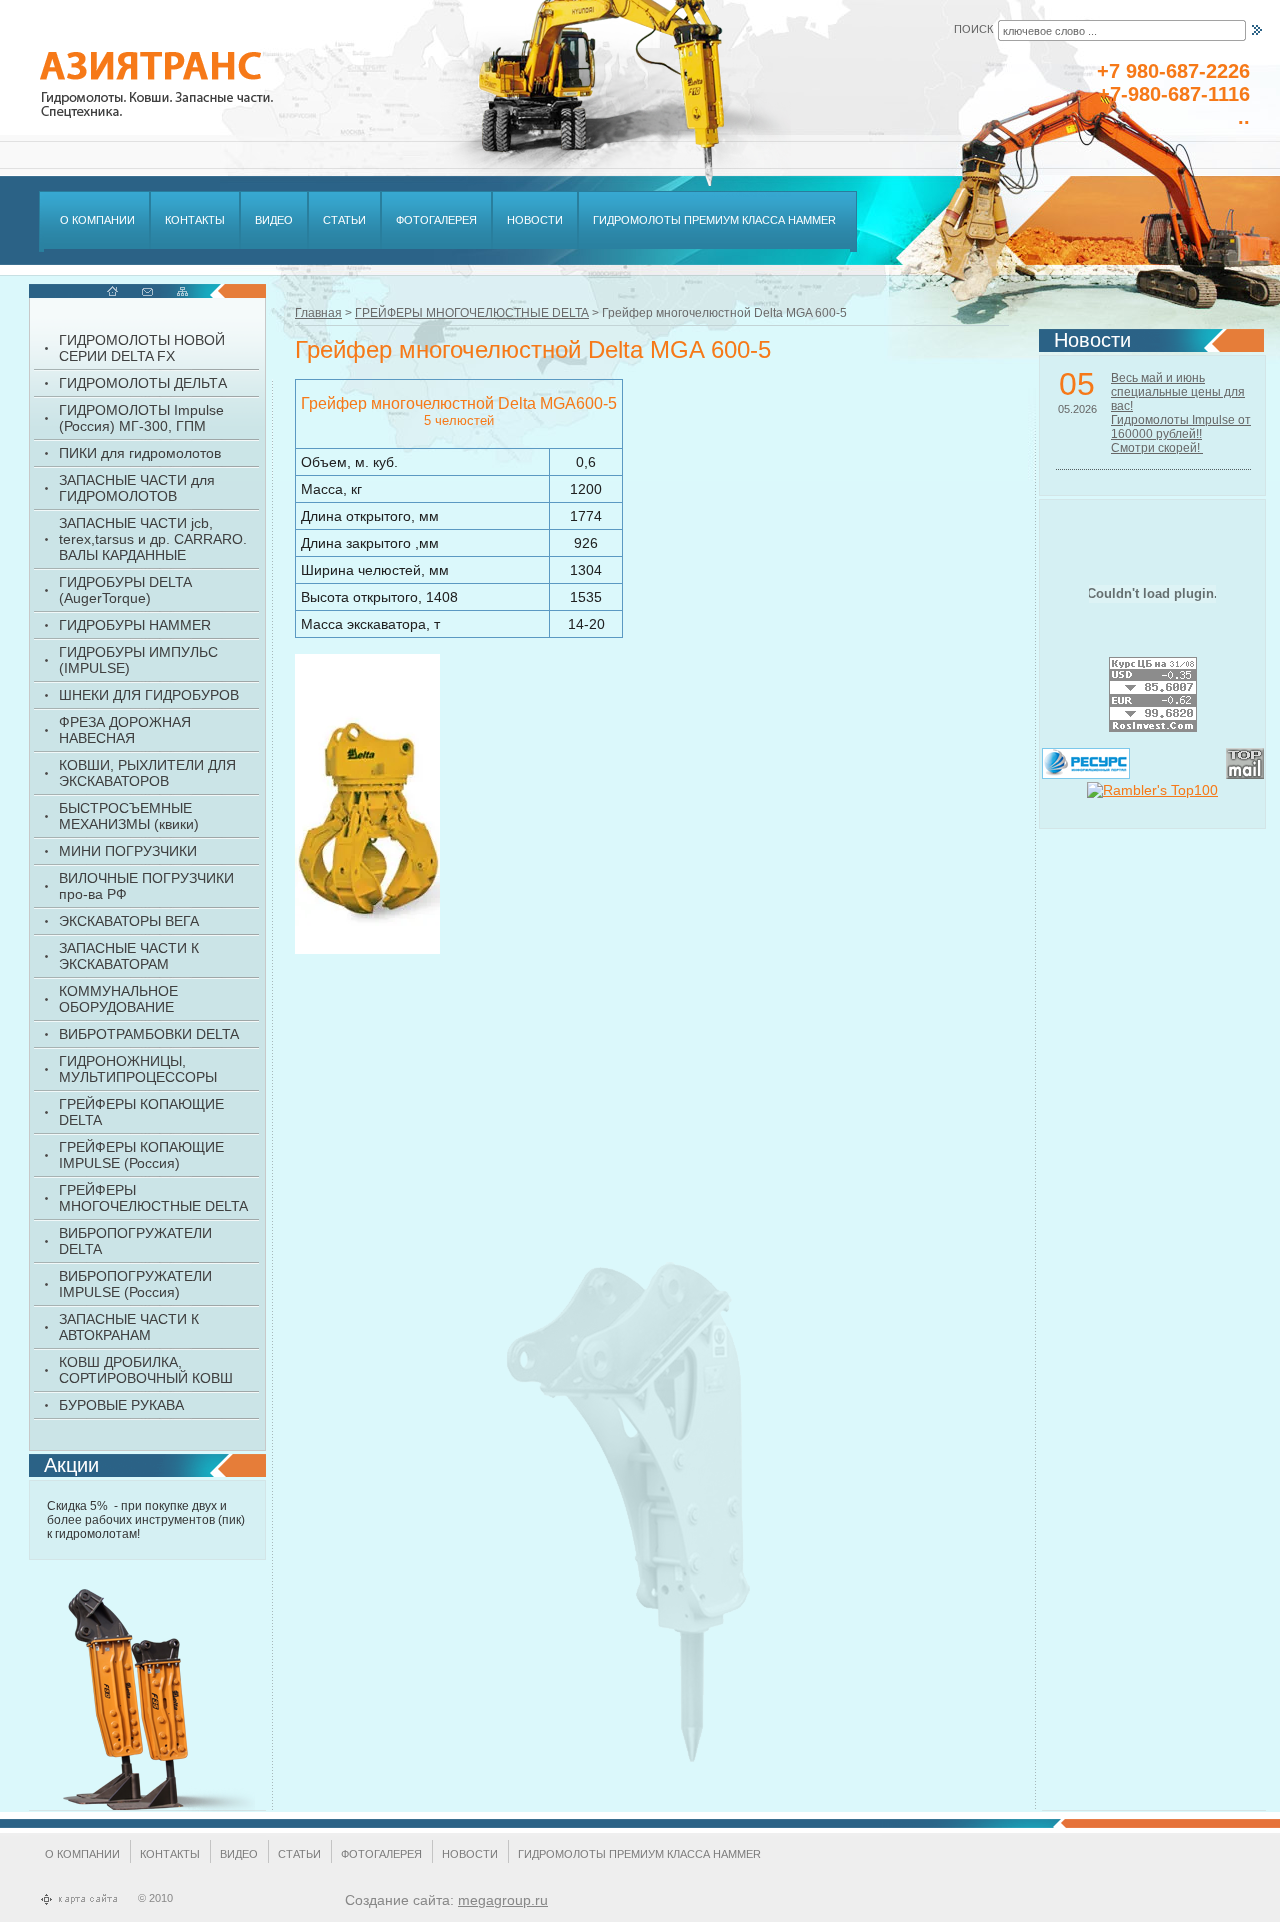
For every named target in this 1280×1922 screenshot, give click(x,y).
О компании (82, 1854)
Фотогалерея (381, 1854)
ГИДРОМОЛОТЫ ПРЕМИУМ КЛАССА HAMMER (639, 1854)
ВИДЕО (239, 1854)
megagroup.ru (503, 1900)
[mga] (367, 804)
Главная (318, 313)
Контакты (170, 1854)
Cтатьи (299, 1854)
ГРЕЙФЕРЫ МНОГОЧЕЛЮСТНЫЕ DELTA (472, 313)
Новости (470, 1854)
